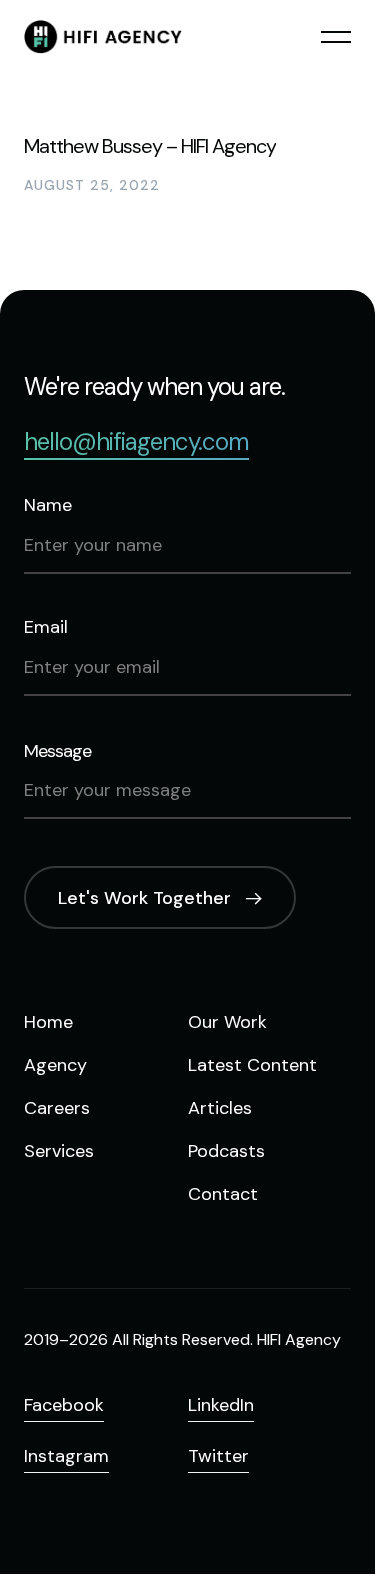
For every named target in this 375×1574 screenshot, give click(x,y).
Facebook (64, 1405)
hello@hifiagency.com (136, 441)
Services (59, 1151)
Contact (223, 1194)
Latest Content (252, 1065)
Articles (220, 1108)
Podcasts (226, 1151)
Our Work (227, 1022)
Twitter (218, 1456)
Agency (55, 1065)
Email (46, 627)
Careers (57, 1108)
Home (48, 1022)
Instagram (66, 1456)
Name (48, 505)
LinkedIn (221, 1405)
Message (57, 751)
